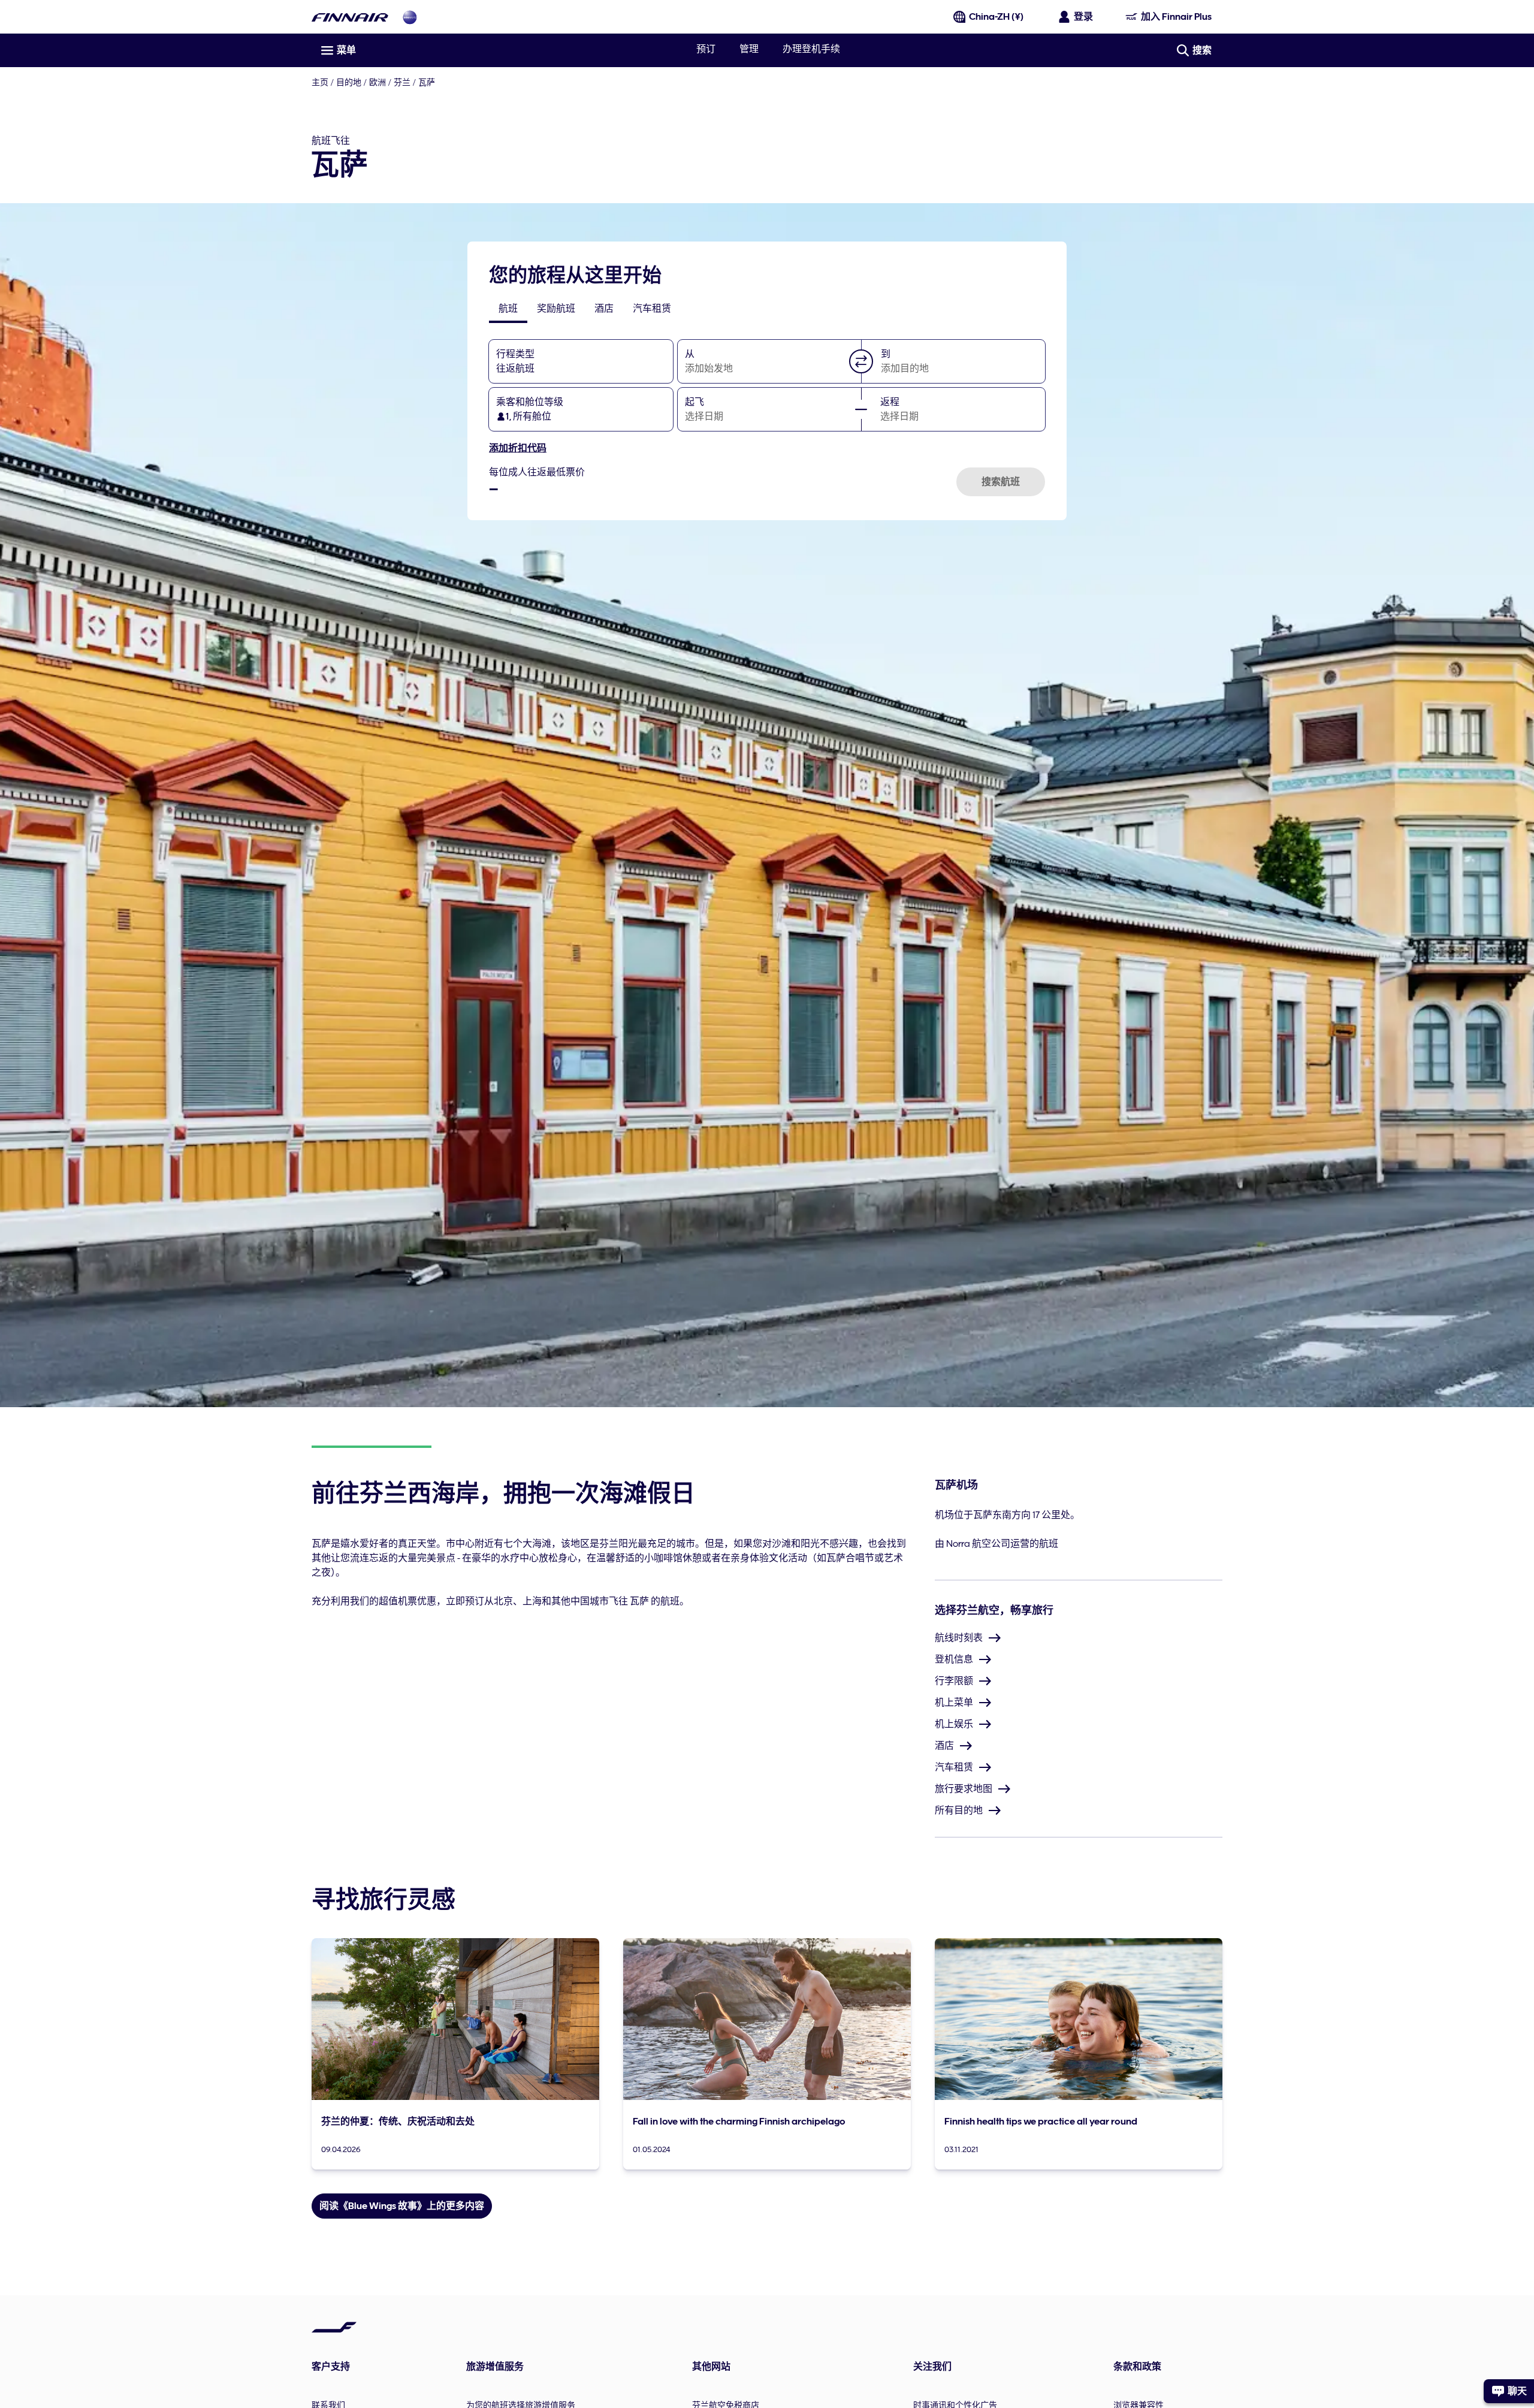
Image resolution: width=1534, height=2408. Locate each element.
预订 (706, 49)
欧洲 (378, 82)
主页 (320, 82)
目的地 (349, 82)
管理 (749, 49)
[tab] (508, 309)
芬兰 (402, 82)
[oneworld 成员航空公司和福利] (410, 17)
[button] (861, 361)
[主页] (350, 17)
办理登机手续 (811, 49)
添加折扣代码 (518, 448)
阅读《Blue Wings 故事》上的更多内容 (402, 2206)
